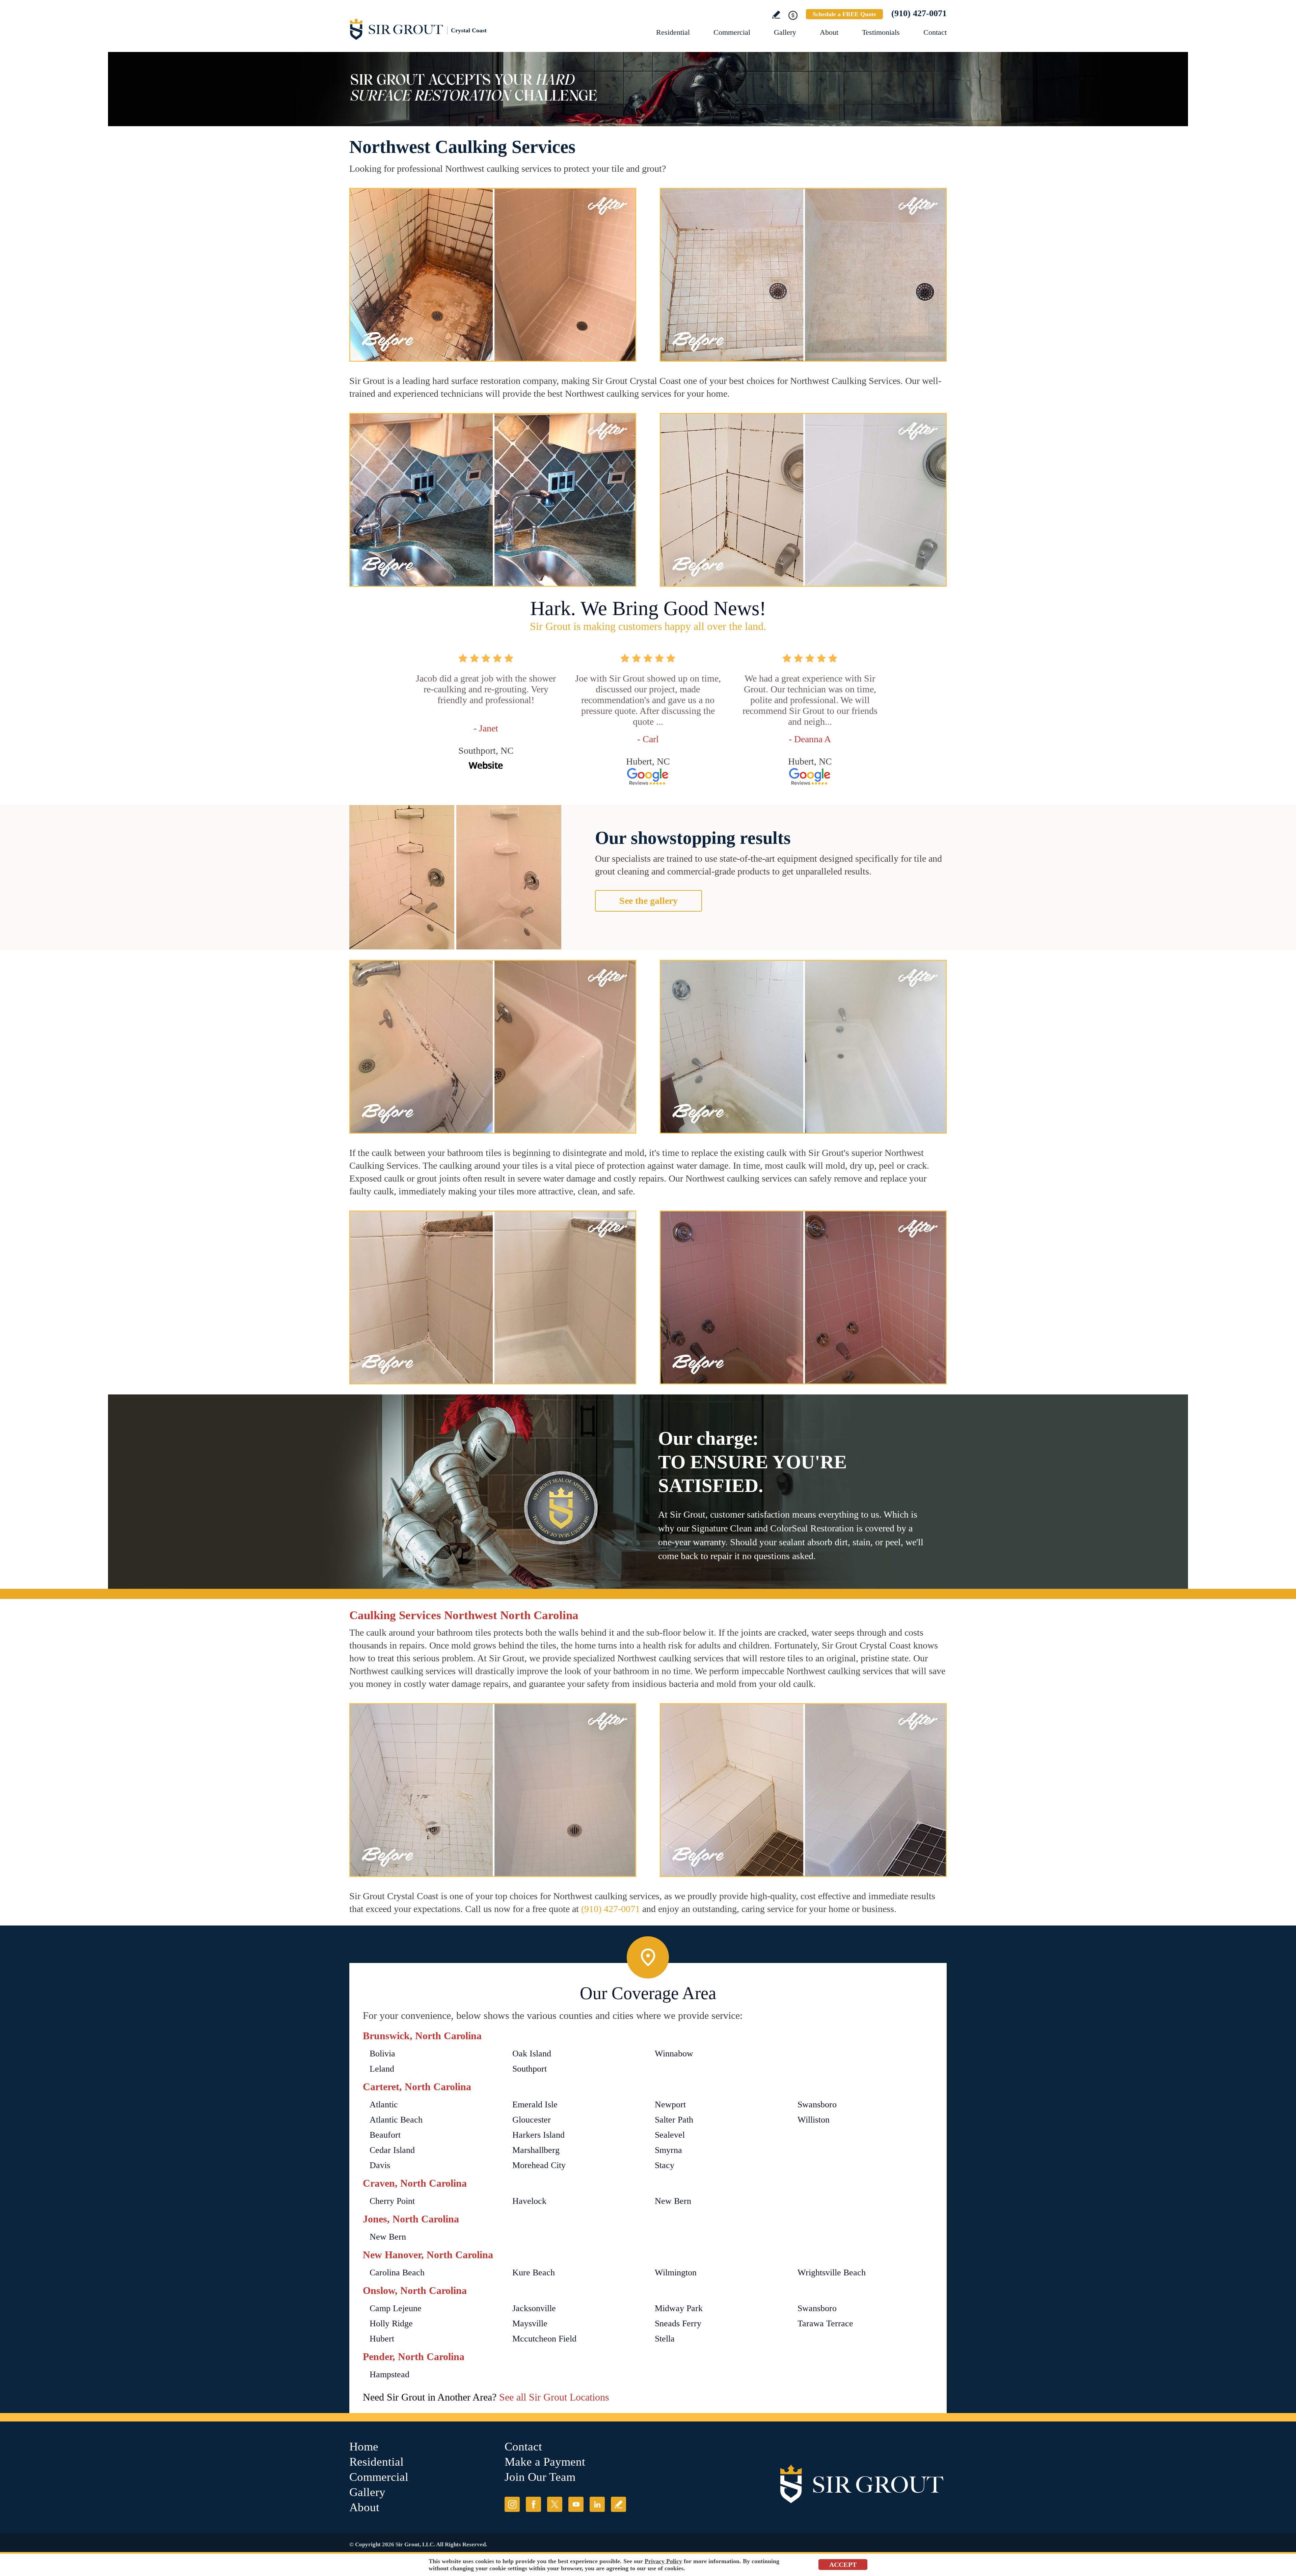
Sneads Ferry (678, 2323)
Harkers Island (538, 2135)
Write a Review (776, 15)
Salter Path (674, 2120)
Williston (814, 2120)
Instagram (512, 2504)
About (829, 32)
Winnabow (674, 2054)
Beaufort (385, 2135)
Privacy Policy (663, 2561)
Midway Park (679, 2308)
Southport (530, 2069)
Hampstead (389, 2374)
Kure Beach (534, 2273)
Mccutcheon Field (544, 2339)
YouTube (576, 2504)
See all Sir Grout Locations (554, 2397)
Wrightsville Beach (832, 2273)
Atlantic (384, 2104)
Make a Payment (545, 2462)
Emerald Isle (535, 2104)
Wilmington (676, 2273)
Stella (665, 2339)
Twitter (555, 2504)
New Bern (673, 2201)
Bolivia (382, 2054)
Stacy (665, 2165)
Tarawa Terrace (825, 2323)
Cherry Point (392, 2201)
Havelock (529, 2201)
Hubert (382, 2339)
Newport (670, 2104)
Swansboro (817, 2104)
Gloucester (532, 2120)
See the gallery (649, 901)
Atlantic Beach (396, 2120)
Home (364, 2447)
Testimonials (881, 32)
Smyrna (668, 2150)
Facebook (533, 2504)
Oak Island (532, 2054)
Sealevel (670, 2135)
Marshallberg (536, 2150)
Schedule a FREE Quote (844, 14)
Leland (382, 2069)
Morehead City (539, 2165)
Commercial (732, 32)
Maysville (530, 2323)
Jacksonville (534, 2308)
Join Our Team (540, 2477)
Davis (380, 2165)
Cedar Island (392, 2150)
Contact (935, 32)
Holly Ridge (391, 2323)
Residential (673, 32)
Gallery (785, 32)
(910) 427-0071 (919, 13)
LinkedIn (597, 2504)
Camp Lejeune (396, 2308)
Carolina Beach (397, 2273)
